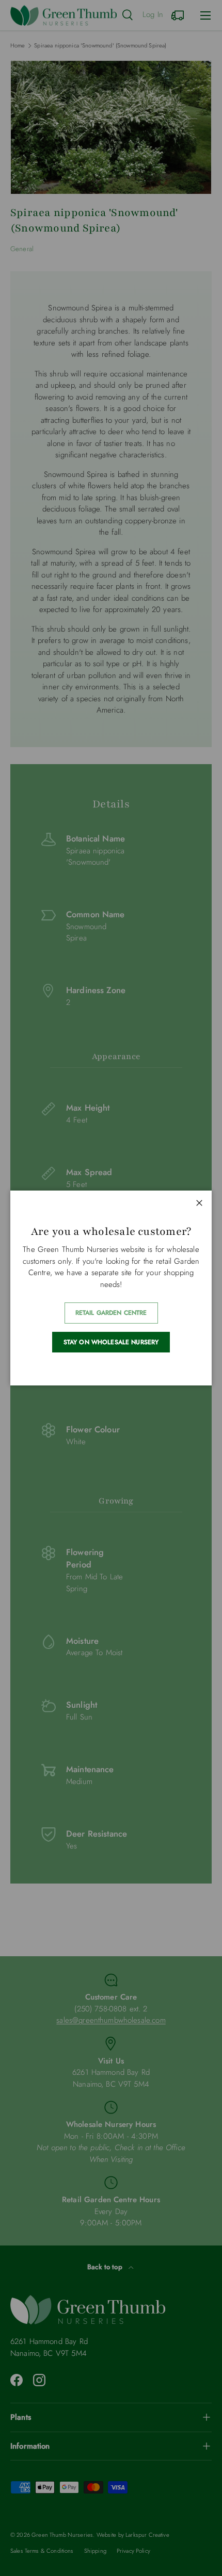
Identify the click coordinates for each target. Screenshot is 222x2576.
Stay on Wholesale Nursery (111, 1342)
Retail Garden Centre (111, 1313)
